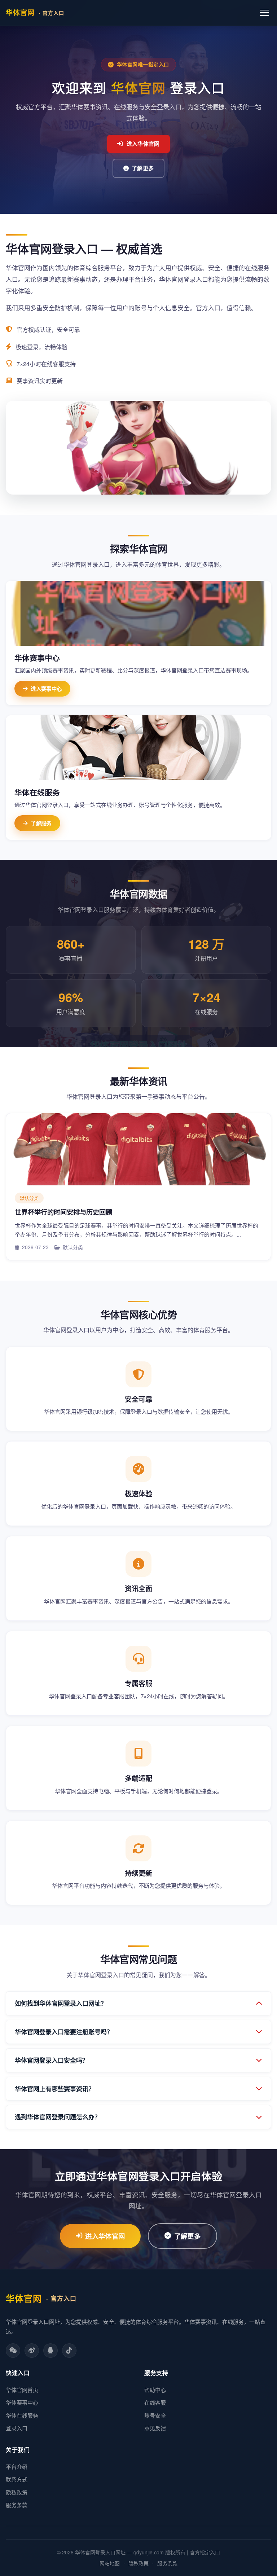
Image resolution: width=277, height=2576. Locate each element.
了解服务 (41, 823)
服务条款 (17, 2505)
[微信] (13, 2351)
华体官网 (35, 12)
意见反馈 (155, 2428)
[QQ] (50, 2351)
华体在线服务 (22, 2415)
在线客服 (155, 2402)
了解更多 (143, 168)
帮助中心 (155, 2390)
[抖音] (69, 2351)
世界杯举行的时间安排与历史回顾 (63, 1212)
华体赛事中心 (22, 2402)
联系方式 (17, 2479)
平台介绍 (17, 2467)
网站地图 (110, 2563)
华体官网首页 (22, 2390)
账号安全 (155, 2415)
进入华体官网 (143, 144)
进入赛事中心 (46, 689)
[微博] (32, 2351)
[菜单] (264, 13)
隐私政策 (17, 2492)
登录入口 (17, 2428)
